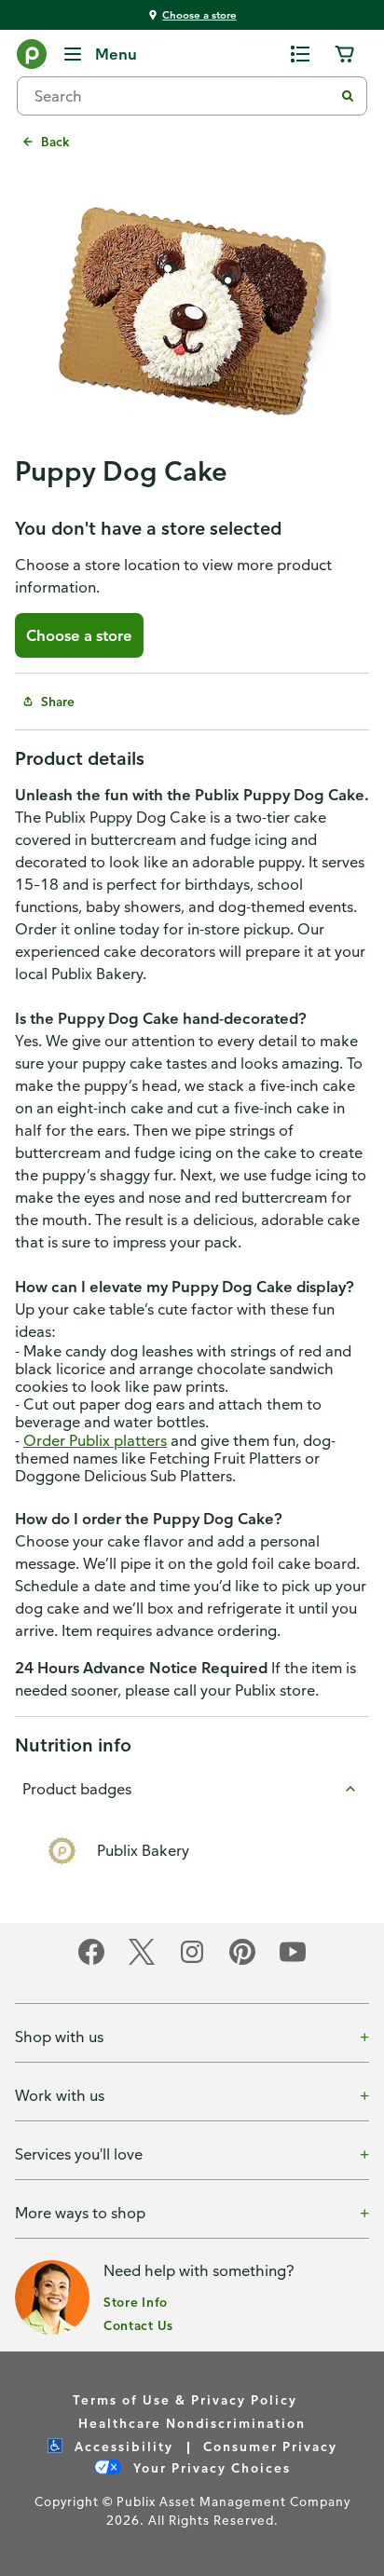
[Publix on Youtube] (293, 1962)
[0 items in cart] (345, 54)
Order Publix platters (95, 1440)
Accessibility (122, 2446)
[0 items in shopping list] (300, 54)
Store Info (136, 2302)
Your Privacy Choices (210, 2467)
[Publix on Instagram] (192, 1962)
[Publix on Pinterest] (242, 1962)
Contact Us (138, 2325)
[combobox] (183, 96)
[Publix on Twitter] (142, 1962)
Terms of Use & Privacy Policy (185, 2399)
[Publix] (32, 58)
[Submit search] (348, 96)
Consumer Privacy (270, 2446)
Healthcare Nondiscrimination (192, 2423)
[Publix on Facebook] (91, 1962)
